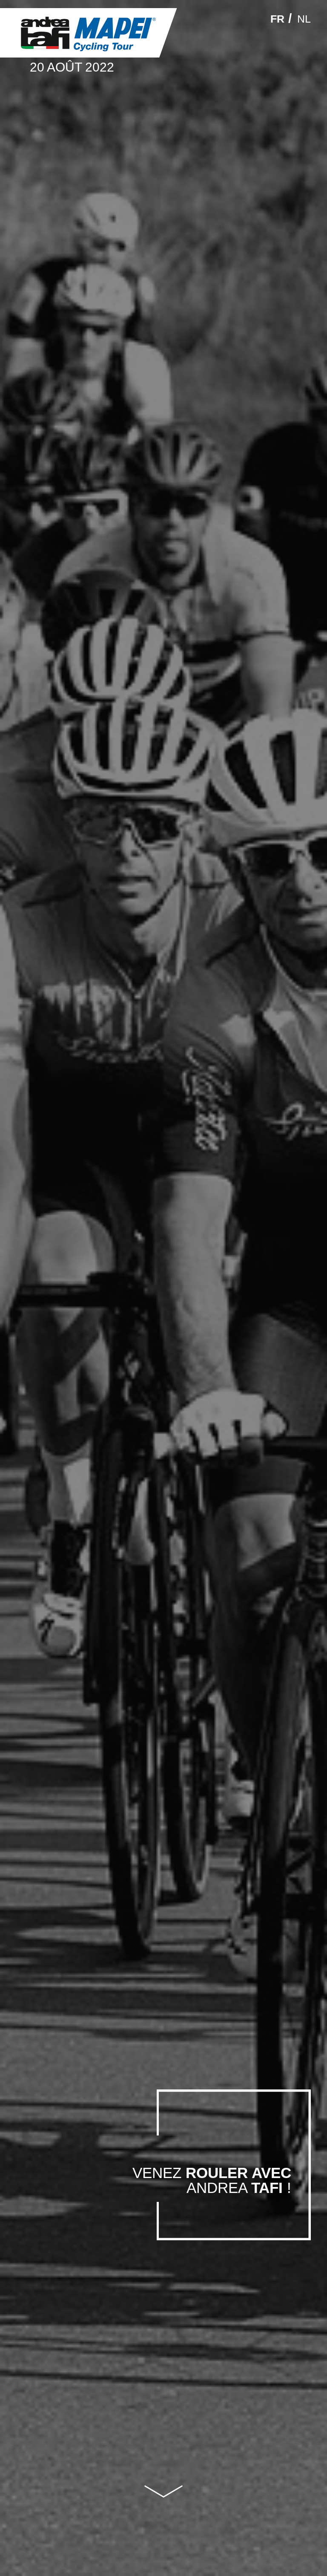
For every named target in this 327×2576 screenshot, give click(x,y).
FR (277, 19)
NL (304, 19)
